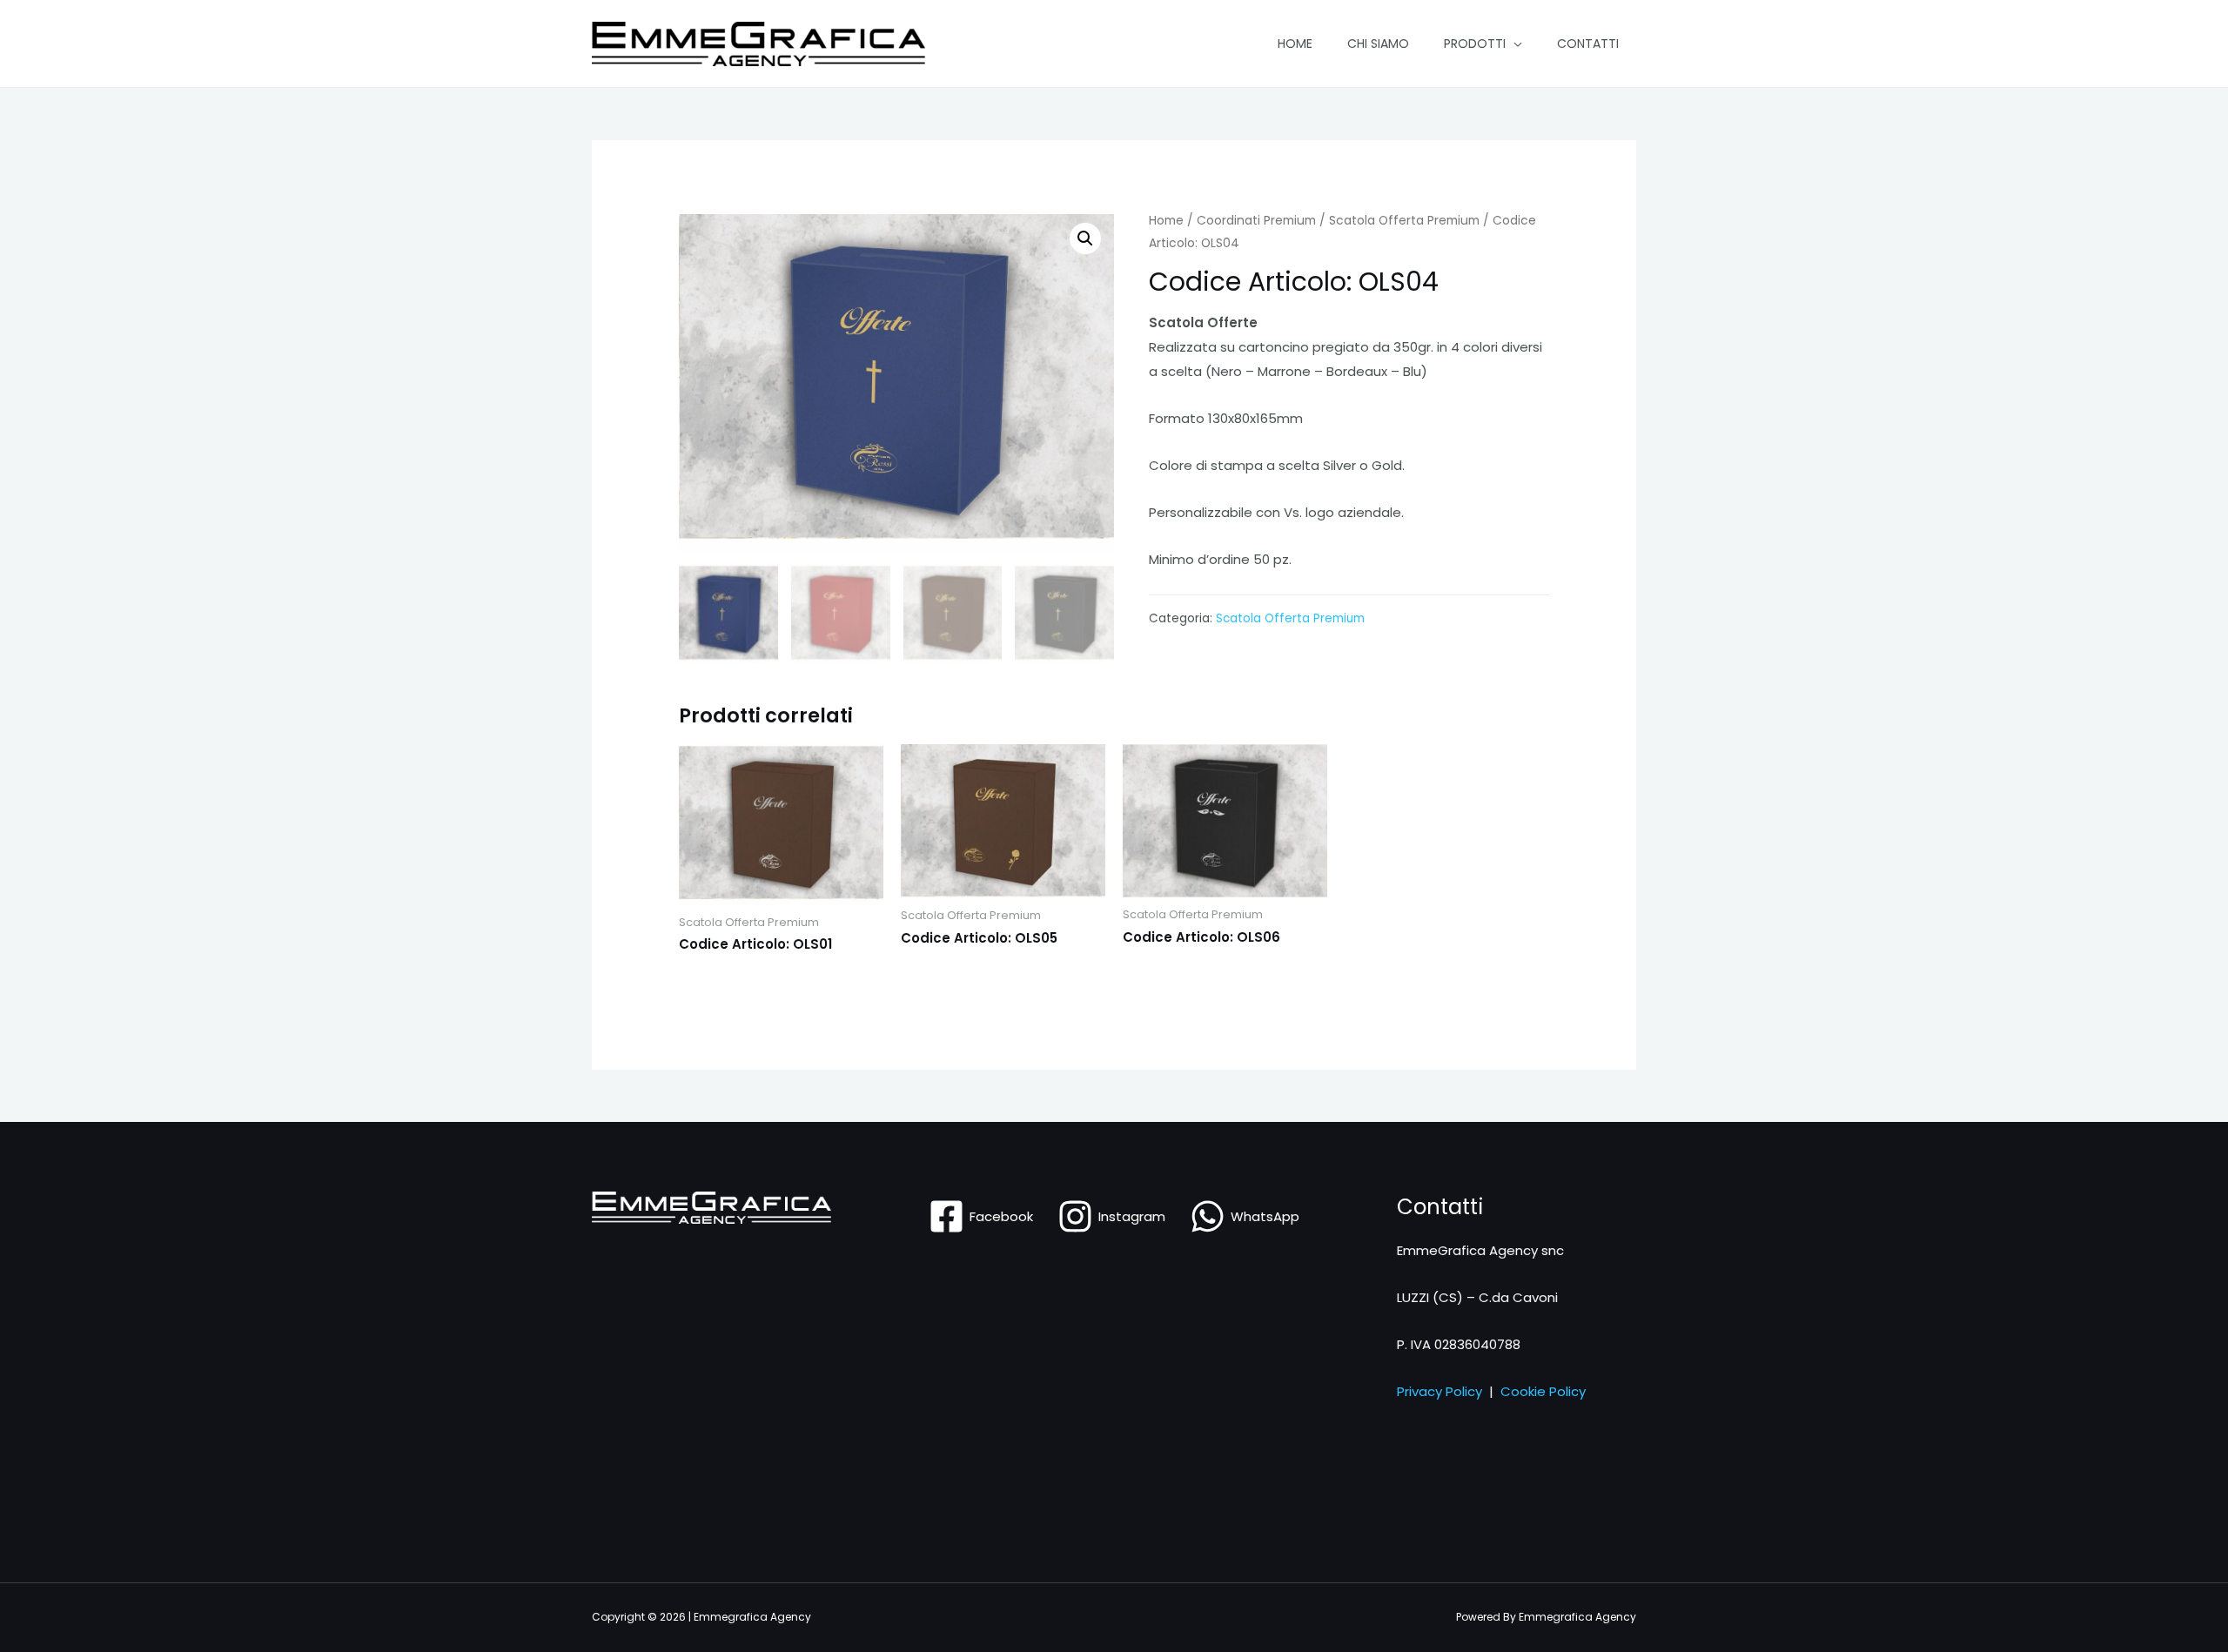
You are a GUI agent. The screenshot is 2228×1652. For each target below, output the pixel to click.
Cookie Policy (1543, 1391)
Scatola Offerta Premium (1404, 221)
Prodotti (1475, 44)
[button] (1085, 238)
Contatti (1588, 44)
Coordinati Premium (1256, 221)
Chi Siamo (1378, 44)
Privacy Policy (1439, 1391)
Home (1295, 44)
